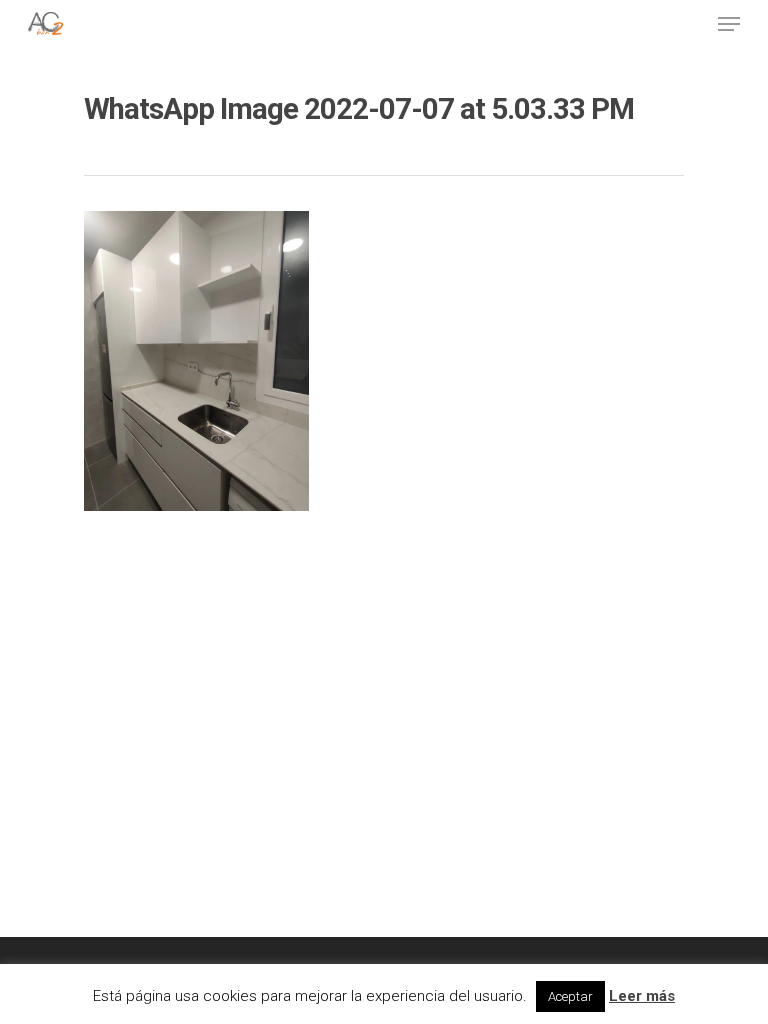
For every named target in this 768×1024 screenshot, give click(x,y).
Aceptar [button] (570, 996)
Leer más (642, 996)
